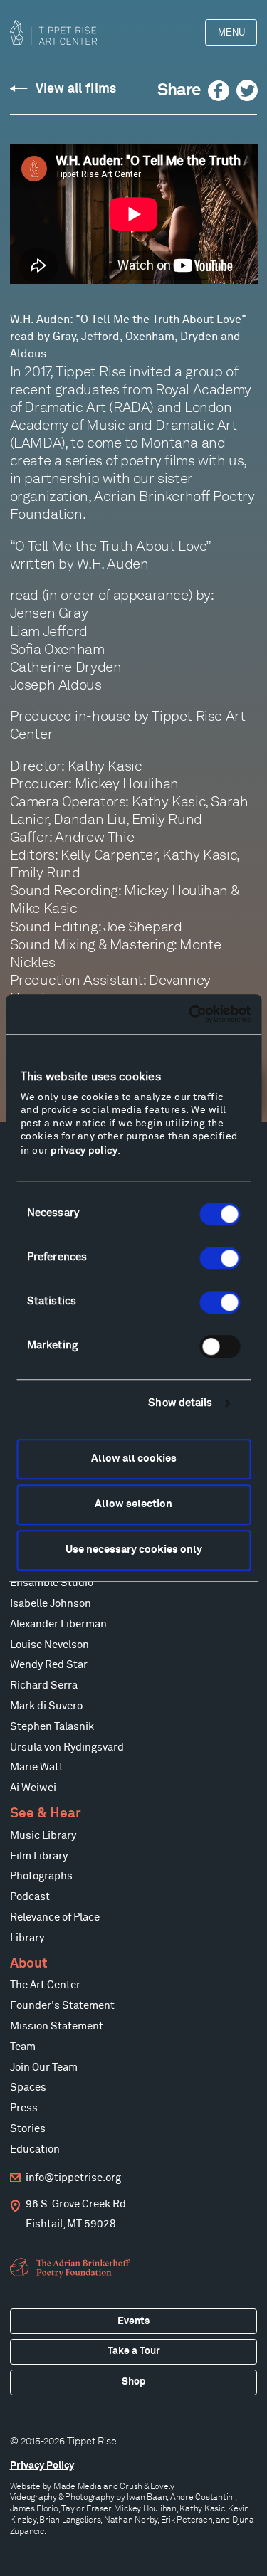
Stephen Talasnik (52, 1727)
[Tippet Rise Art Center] (53, 32)
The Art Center (45, 1985)
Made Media (78, 2486)
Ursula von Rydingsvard (67, 1747)
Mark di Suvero (46, 1706)
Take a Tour (134, 2351)
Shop (133, 2382)
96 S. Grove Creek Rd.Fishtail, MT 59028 (77, 2214)
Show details (180, 1403)
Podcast (30, 1897)
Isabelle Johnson (51, 1604)
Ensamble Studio (52, 1583)
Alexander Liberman (58, 1624)
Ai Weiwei (33, 1788)
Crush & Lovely (147, 2486)
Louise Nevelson (49, 1645)
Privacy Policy (42, 2466)
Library (27, 1938)
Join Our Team (44, 2068)
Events (133, 2321)
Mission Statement (57, 2026)
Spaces (28, 2087)
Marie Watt (37, 1767)
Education (35, 2149)
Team (23, 2047)
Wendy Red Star (49, 1665)
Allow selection (133, 1504)
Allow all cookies (134, 1458)
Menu (231, 32)
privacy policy (84, 1151)
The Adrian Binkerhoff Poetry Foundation (72, 2268)
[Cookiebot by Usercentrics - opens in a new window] (190, 1014)
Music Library (43, 1836)
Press (24, 2108)
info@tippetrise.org (73, 2178)
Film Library (39, 1856)
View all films (76, 89)
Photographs (41, 1876)
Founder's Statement (62, 2006)
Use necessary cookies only (134, 1550)
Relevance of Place (55, 1917)
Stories (28, 2129)
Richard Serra (44, 1685)
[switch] (220, 1258)
